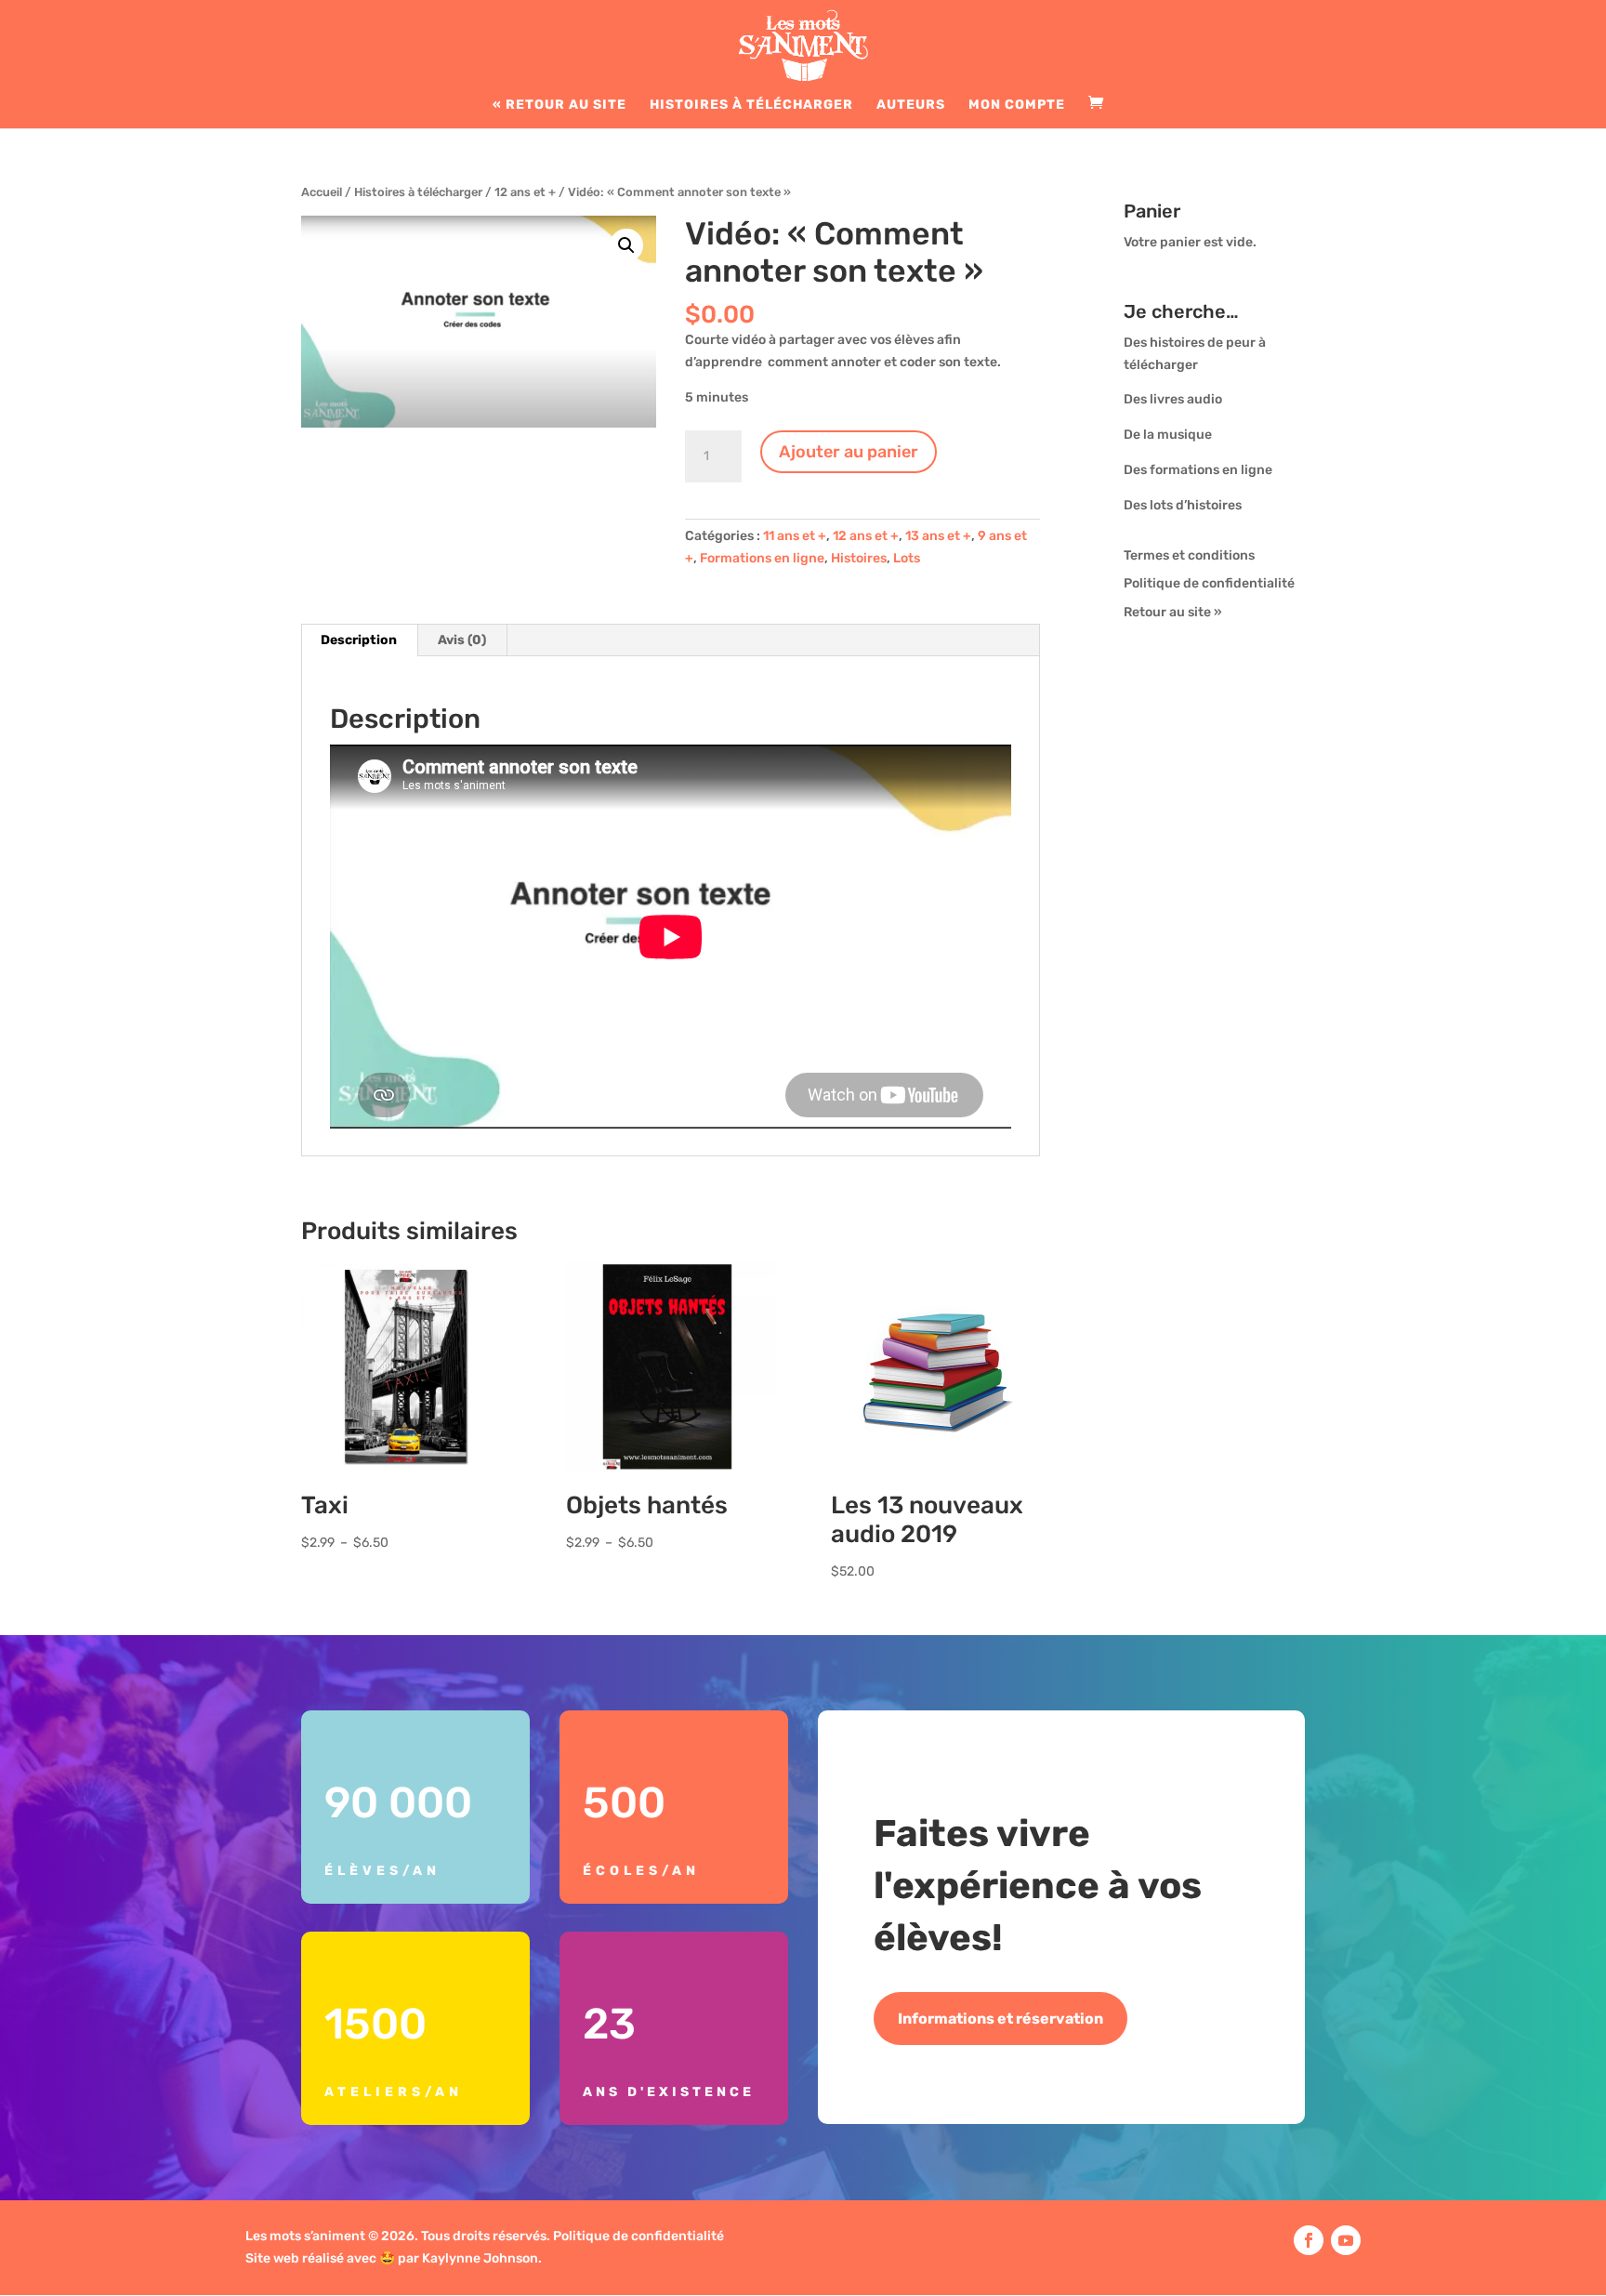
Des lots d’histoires (1183, 505)
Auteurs (911, 106)
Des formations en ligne (1198, 470)
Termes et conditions (1189, 555)
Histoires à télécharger (751, 106)
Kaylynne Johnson (480, 2258)
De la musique (1168, 435)
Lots (907, 558)
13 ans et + (938, 536)
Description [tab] (359, 640)
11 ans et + (795, 536)
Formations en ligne (762, 558)
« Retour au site (559, 106)
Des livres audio (1173, 399)
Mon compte (1017, 106)
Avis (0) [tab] (462, 640)
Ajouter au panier (849, 452)
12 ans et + (525, 192)
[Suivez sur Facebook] (1309, 2240)
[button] (626, 245)
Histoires (859, 558)
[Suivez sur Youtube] (1346, 2240)
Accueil (322, 192)
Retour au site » (1173, 612)
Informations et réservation (1000, 2019)
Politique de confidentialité (1209, 583)
